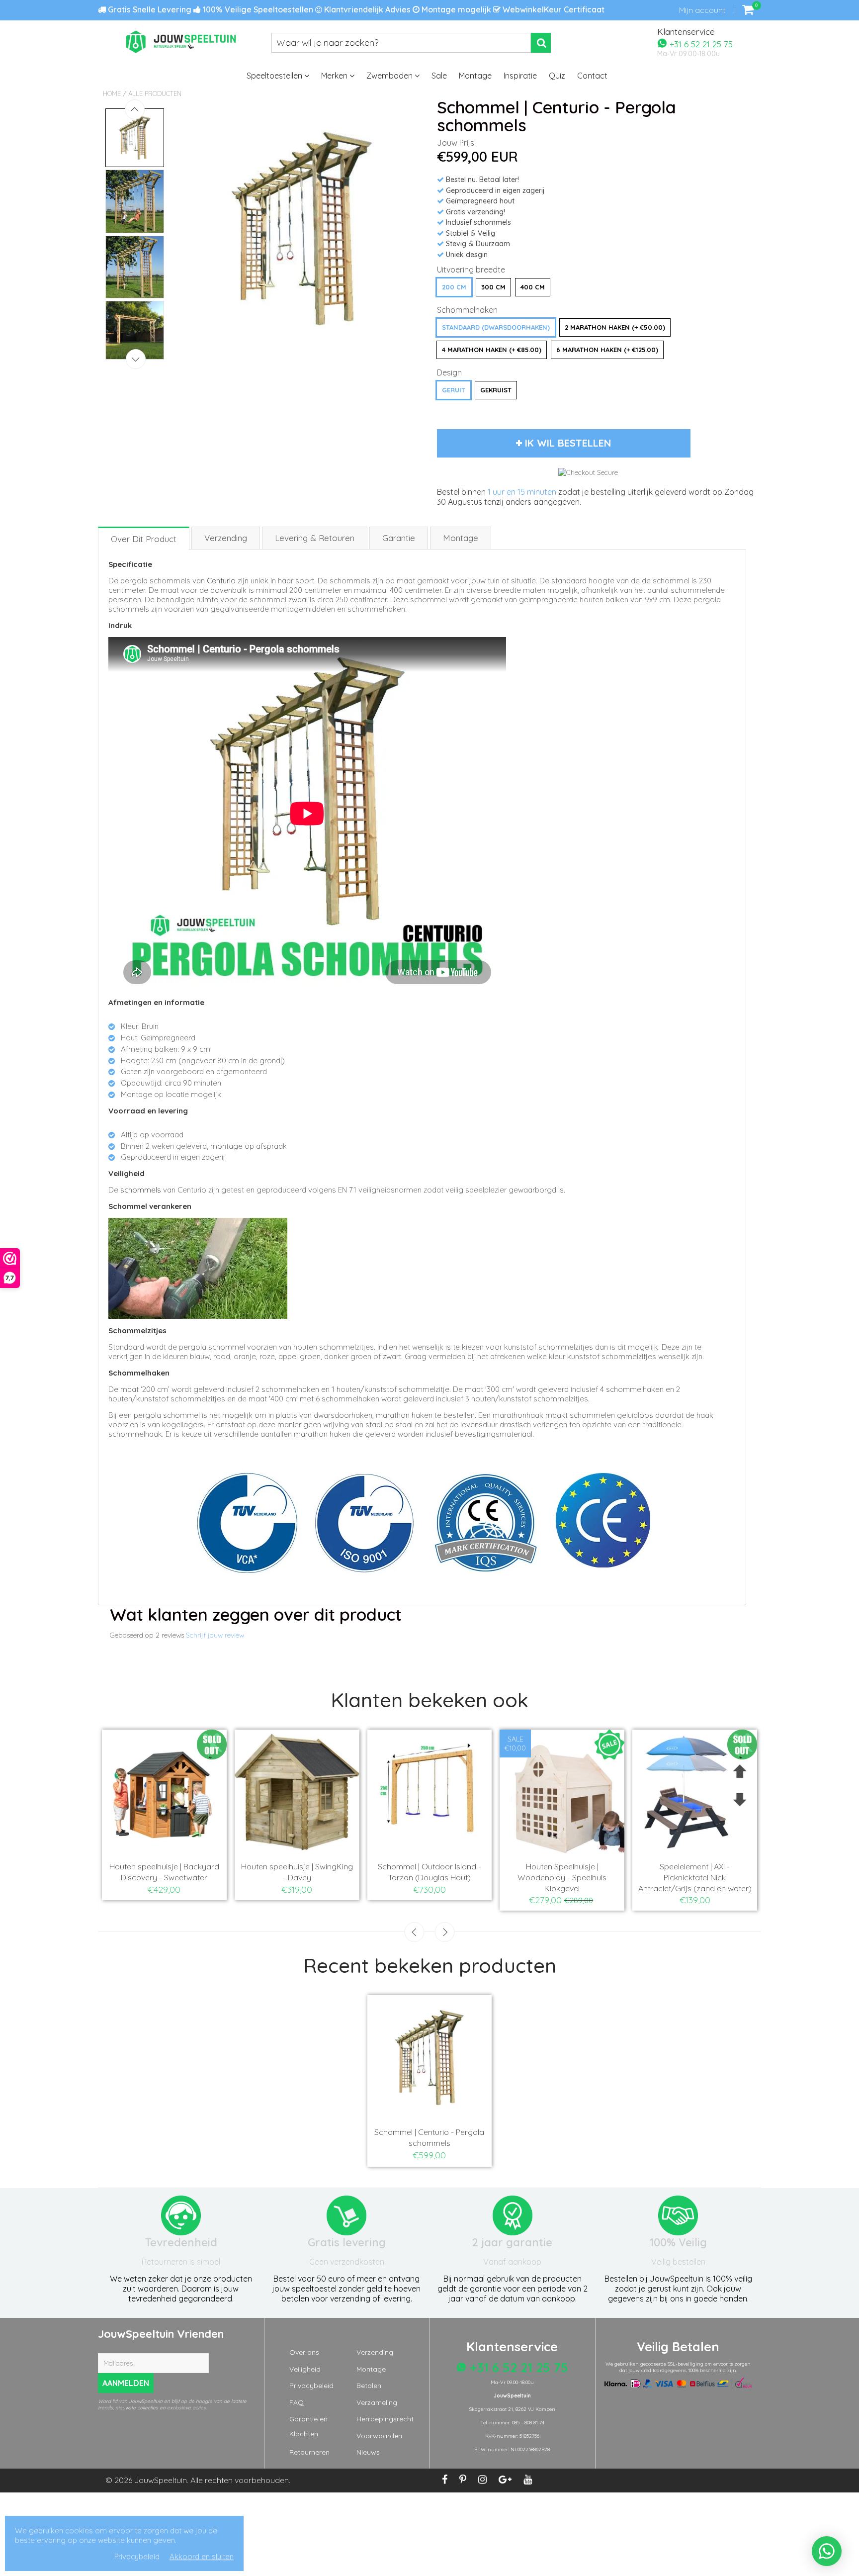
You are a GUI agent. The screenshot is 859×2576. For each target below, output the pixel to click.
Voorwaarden (379, 2436)
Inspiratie (520, 76)
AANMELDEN (126, 2383)
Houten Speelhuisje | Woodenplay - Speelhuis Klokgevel (562, 1877)
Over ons (304, 2352)
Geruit (454, 390)
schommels (141, 1190)
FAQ (297, 2402)
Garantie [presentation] (399, 538)
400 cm (533, 287)
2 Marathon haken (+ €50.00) (615, 327)
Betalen (369, 2386)
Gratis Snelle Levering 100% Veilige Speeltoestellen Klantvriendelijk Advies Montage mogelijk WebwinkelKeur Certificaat (355, 9)
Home (112, 93)
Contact (592, 76)
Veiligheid (305, 2369)
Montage (475, 76)
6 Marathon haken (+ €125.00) (607, 350)
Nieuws (368, 2452)
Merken (335, 76)
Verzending (375, 2352)
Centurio (221, 581)
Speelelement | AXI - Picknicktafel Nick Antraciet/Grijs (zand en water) (695, 1877)
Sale (439, 76)
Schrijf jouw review (215, 1635)
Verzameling (377, 2402)
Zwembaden (390, 76)
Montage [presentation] (461, 538)
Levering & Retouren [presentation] (315, 538)
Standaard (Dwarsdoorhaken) (496, 327)
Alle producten (155, 93)
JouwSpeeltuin (161, 2480)
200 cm (454, 287)
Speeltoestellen (275, 76)
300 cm (493, 287)
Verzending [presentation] (226, 538)
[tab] (144, 538)
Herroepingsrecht (385, 2419)
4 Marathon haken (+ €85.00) (492, 350)
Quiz (557, 76)
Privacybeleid (311, 2386)
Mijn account (702, 10)
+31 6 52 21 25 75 (700, 44)
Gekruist (496, 390)
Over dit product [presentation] (144, 539)
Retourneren (309, 2452)
